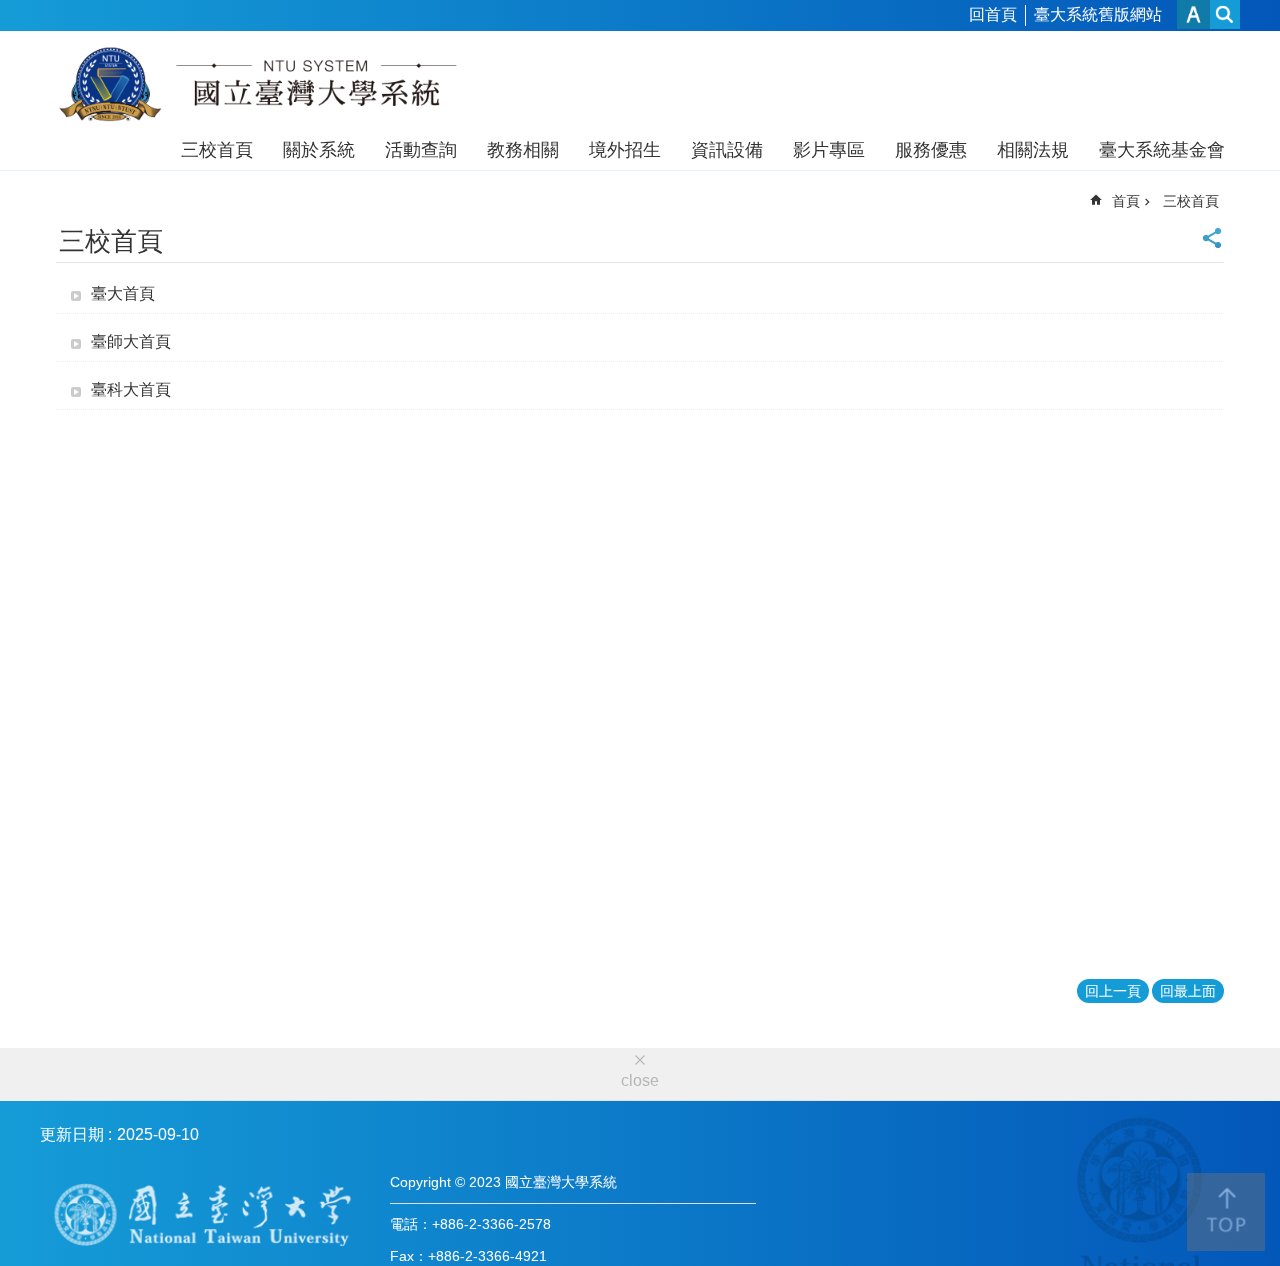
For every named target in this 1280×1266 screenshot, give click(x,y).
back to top (1226, 1212)
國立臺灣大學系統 (257, 88)
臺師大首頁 (131, 341)
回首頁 (993, 14)
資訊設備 (727, 150)
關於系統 (319, 150)
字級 (1193, 14)
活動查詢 (421, 150)
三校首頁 (217, 150)
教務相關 (523, 150)
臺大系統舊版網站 (1098, 14)
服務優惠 (931, 150)
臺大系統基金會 (1162, 150)
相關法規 (1033, 150)
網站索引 (1225, 14)
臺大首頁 (123, 293)
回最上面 (1188, 991)
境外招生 (625, 150)
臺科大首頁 (131, 389)
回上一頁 (1113, 991)
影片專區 (829, 150)
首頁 (1126, 201)
